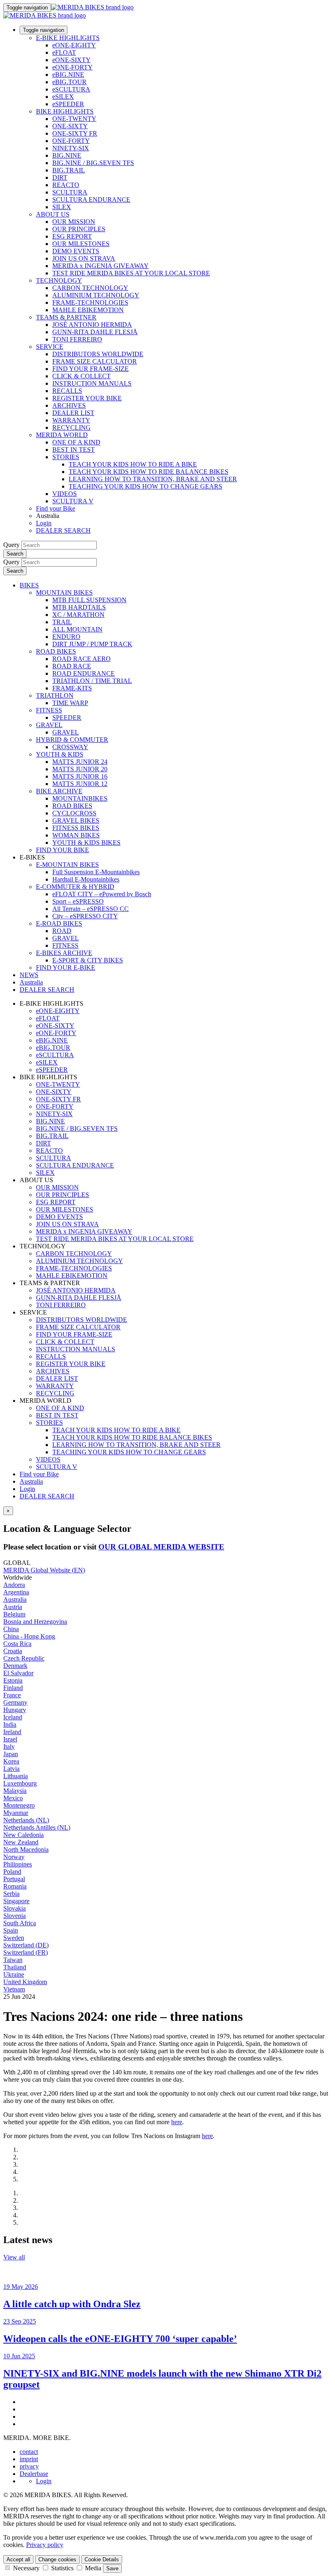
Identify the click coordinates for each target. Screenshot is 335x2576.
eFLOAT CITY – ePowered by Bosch (102, 894)
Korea (11, 1761)
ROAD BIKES (56, 651)
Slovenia (15, 1916)
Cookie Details (102, 2559)
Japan (11, 1754)
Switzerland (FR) (26, 1952)
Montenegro (19, 1805)
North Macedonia (26, 1849)
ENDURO (66, 637)
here (177, 2122)
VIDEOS (65, 494)
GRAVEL (49, 725)
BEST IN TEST (74, 450)
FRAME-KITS (72, 688)
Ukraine (14, 1974)
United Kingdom (25, 1982)
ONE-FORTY (71, 141)
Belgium (14, 1614)
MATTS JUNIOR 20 (80, 769)
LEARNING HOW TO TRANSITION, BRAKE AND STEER (153, 479)
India (10, 1724)
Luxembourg (20, 1783)
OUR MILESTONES (81, 244)
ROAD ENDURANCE (84, 673)
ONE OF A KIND (76, 442)
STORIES (66, 457)
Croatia (13, 1651)
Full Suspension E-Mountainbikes (96, 872)
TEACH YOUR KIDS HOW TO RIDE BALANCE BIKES (149, 472)
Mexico (13, 1798)
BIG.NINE (67, 155)
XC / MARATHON (78, 615)
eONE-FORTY (73, 67)
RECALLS (67, 391)
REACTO (66, 185)
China (11, 1629)
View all (14, 2257)
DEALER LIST (73, 413)
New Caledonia (23, 1835)
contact (29, 2452)
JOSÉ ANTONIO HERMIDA (92, 325)
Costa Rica (17, 1644)
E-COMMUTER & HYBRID (75, 887)
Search (15, 554)
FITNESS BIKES (76, 828)
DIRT (60, 177)
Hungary (15, 1710)
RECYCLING (71, 427)
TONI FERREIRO (77, 339)
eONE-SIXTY (71, 60)
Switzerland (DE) (26, 1945)
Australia (31, 1481)
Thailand (15, 1967)
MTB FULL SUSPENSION (89, 600)
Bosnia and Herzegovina (35, 1622)
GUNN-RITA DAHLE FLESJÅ (95, 332)
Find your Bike (56, 508)
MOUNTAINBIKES (80, 798)
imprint (29, 2459)
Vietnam (14, 1989)
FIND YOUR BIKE (63, 850)
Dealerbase (34, 2474)
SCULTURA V (73, 501)
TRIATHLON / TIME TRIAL (92, 681)
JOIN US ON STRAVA (84, 258)
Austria (13, 1607)
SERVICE (50, 347)
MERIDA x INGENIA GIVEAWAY (100, 266)
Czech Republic (24, 1658)
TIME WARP (70, 703)
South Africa (20, 1923)
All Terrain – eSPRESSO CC (90, 909)
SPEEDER (67, 718)
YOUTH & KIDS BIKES (86, 843)
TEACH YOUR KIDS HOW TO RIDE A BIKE (133, 464)
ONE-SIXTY (70, 126)
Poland (12, 1872)
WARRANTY (71, 420)
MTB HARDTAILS (79, 607)
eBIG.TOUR (69, 82)
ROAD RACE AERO (82, 659)
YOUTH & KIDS (60, 754)
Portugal (14, 1879)
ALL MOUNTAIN (77, 629)
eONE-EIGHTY (74, 45)
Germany (15, 1702)
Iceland (13, 1717)
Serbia (11, 1894)
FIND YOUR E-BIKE (66, 968)
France (12, 1695)
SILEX (62, 207)
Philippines (18, 1864)
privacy (29, 2466)
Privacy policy (45, 2545)
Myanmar (16, 1813)
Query (11, 545)
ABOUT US (53, 214)
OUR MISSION (74, 222)
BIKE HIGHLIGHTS (65, 111)
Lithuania (16, 1776)
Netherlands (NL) (26, 1820)
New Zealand (21, 1842)
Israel (10, 1739)
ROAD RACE (72, 666)
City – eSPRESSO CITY (85, 916)
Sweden (14, 1938)
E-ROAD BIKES (59, 923)
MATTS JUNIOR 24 (80, 762)
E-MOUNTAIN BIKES (67, 865)
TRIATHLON (55, 695)
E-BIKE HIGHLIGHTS (68, 38)
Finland (13, 1688)
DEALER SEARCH (63, 530)
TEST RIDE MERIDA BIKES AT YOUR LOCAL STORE (131, 273)
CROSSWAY (70, 747)
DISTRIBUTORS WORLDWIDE (98, 354)
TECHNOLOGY (59, 280)
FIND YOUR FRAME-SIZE (90, 369)
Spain (11, 1930)
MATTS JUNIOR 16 (80, 776)
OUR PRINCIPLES (79, 229)
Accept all (18, 2559)
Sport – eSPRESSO (78, 901)
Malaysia (15, 1791)
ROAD (62, 931)
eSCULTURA (71, 89)
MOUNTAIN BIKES (64, 593)
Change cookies (57, 2559)
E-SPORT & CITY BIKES (88, 960)
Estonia (13, 1680)
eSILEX (63, 97)
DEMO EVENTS (76, 251)
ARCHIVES (69, 405)
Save (112, 2568)
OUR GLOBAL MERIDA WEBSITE (161, 1547)
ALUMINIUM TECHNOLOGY (96, 295)
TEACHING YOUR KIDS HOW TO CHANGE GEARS (145, 486)
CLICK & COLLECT (82, 376)
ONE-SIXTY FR (75, 133)
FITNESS (49, 710)
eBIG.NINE (68, 75)
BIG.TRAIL (69, 170)
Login (44, 523)
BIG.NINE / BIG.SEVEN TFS (93, 163)
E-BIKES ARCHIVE (64, 953)
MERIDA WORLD (62, 435)
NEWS (29, 975)
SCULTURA (70, 192)
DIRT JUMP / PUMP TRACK (92, 644)
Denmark (15, 1666)
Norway (14, 1857)
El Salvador (18, 1673)
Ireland (12, 1732)
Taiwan (13, 1960)
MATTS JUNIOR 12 (80, 784)
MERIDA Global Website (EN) (44, 1570)
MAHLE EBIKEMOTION (88, 310)
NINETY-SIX (71, 148)
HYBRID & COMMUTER (72, 740)
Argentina (16, 1592)
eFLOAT (64, 52)
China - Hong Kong (29, 1636)
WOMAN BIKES (76, 835)
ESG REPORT (72, 236)
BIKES (29, 585)
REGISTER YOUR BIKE (87, 398)
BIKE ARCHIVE (59, 791)
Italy (9, 1747)
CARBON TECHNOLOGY (90, 288)
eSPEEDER (68, 104)
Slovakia (15, 1908)
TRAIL (62, 622)
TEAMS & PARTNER (66, 317)
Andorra (14, 1585)
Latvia (11, 1769)
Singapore (16, 1901)
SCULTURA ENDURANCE (91, 200)
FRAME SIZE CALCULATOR (95, 361)
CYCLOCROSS (74, 813)
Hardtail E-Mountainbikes (86, 879)
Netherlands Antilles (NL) (37, 1827)
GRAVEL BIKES (76, 820)
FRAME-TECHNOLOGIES (90, 302)
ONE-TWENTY (74, 119)
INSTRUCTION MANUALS (92, 383)
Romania (15, 1886)
